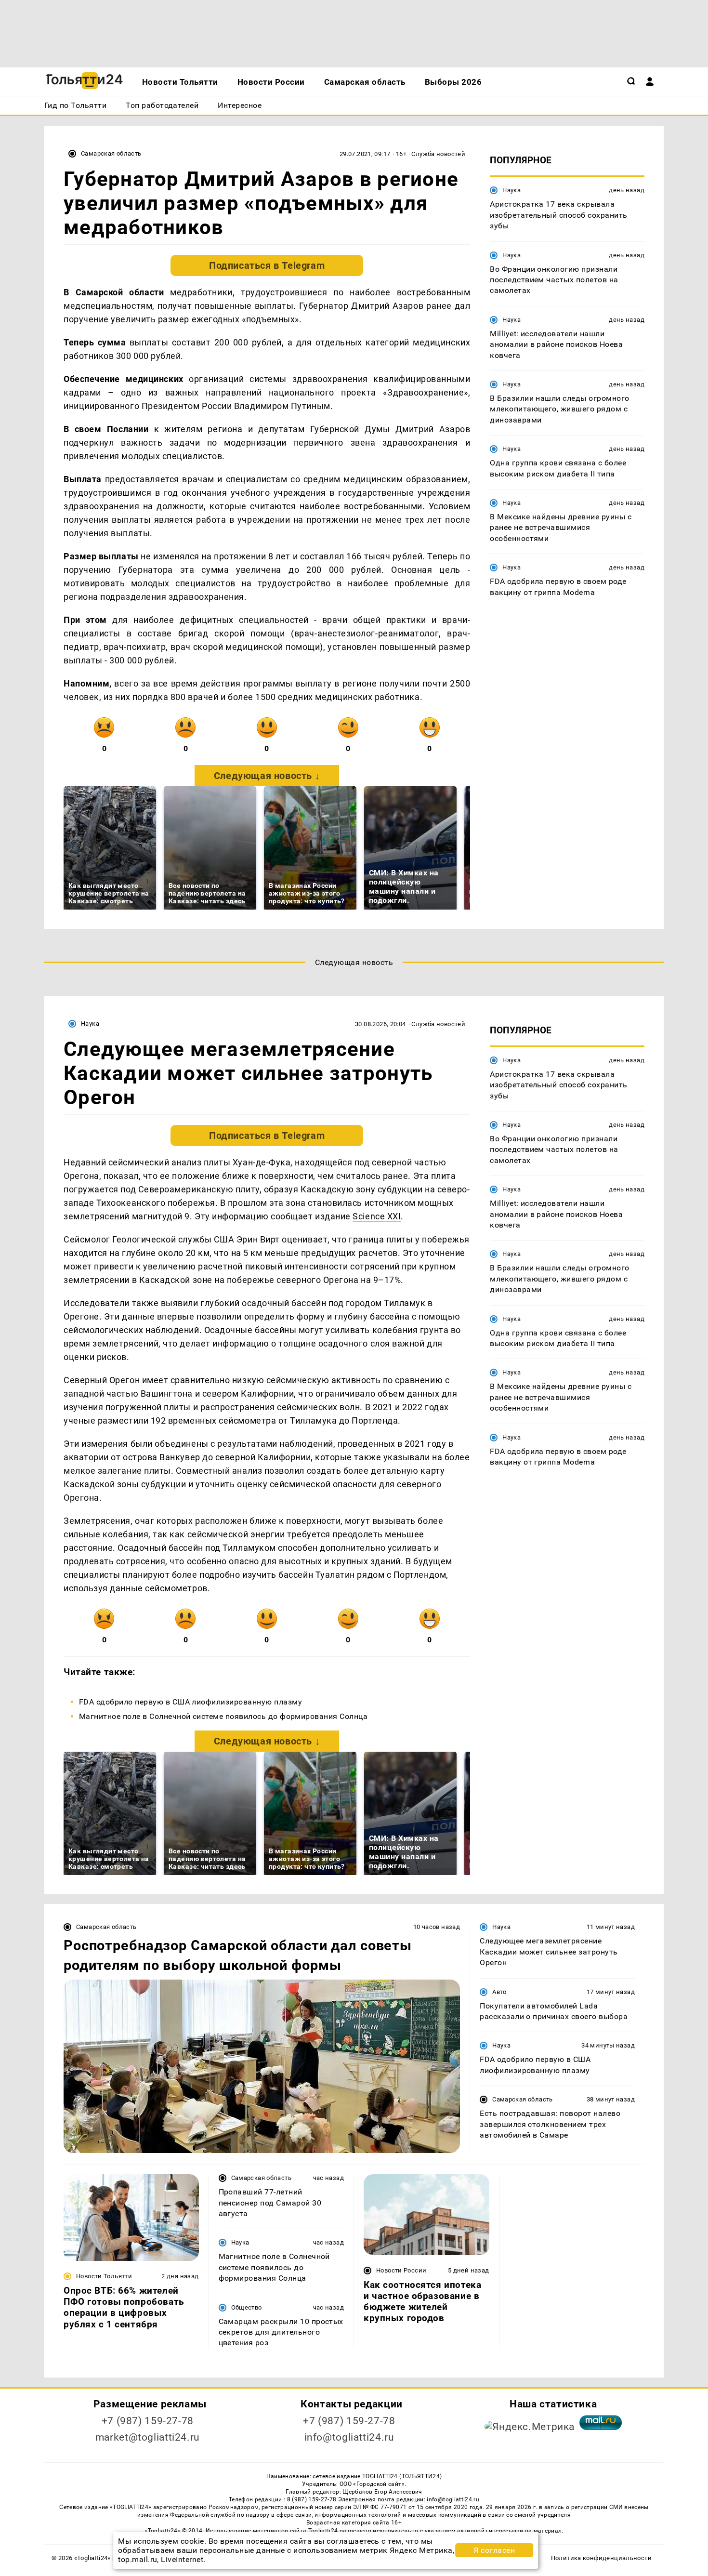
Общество (247, 2307)
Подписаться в (267, 265)
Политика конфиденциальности (601, 2558)
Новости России (401, 2270)
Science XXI (377, 1216)
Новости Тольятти (104, 2276)
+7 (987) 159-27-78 (148, 2421)
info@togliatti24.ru (349, 2437)
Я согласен (494, 2550)
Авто (499, 1992)
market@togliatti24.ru (148, 2437)
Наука (511, 190)
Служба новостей (438, 154)
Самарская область (111, 153)
